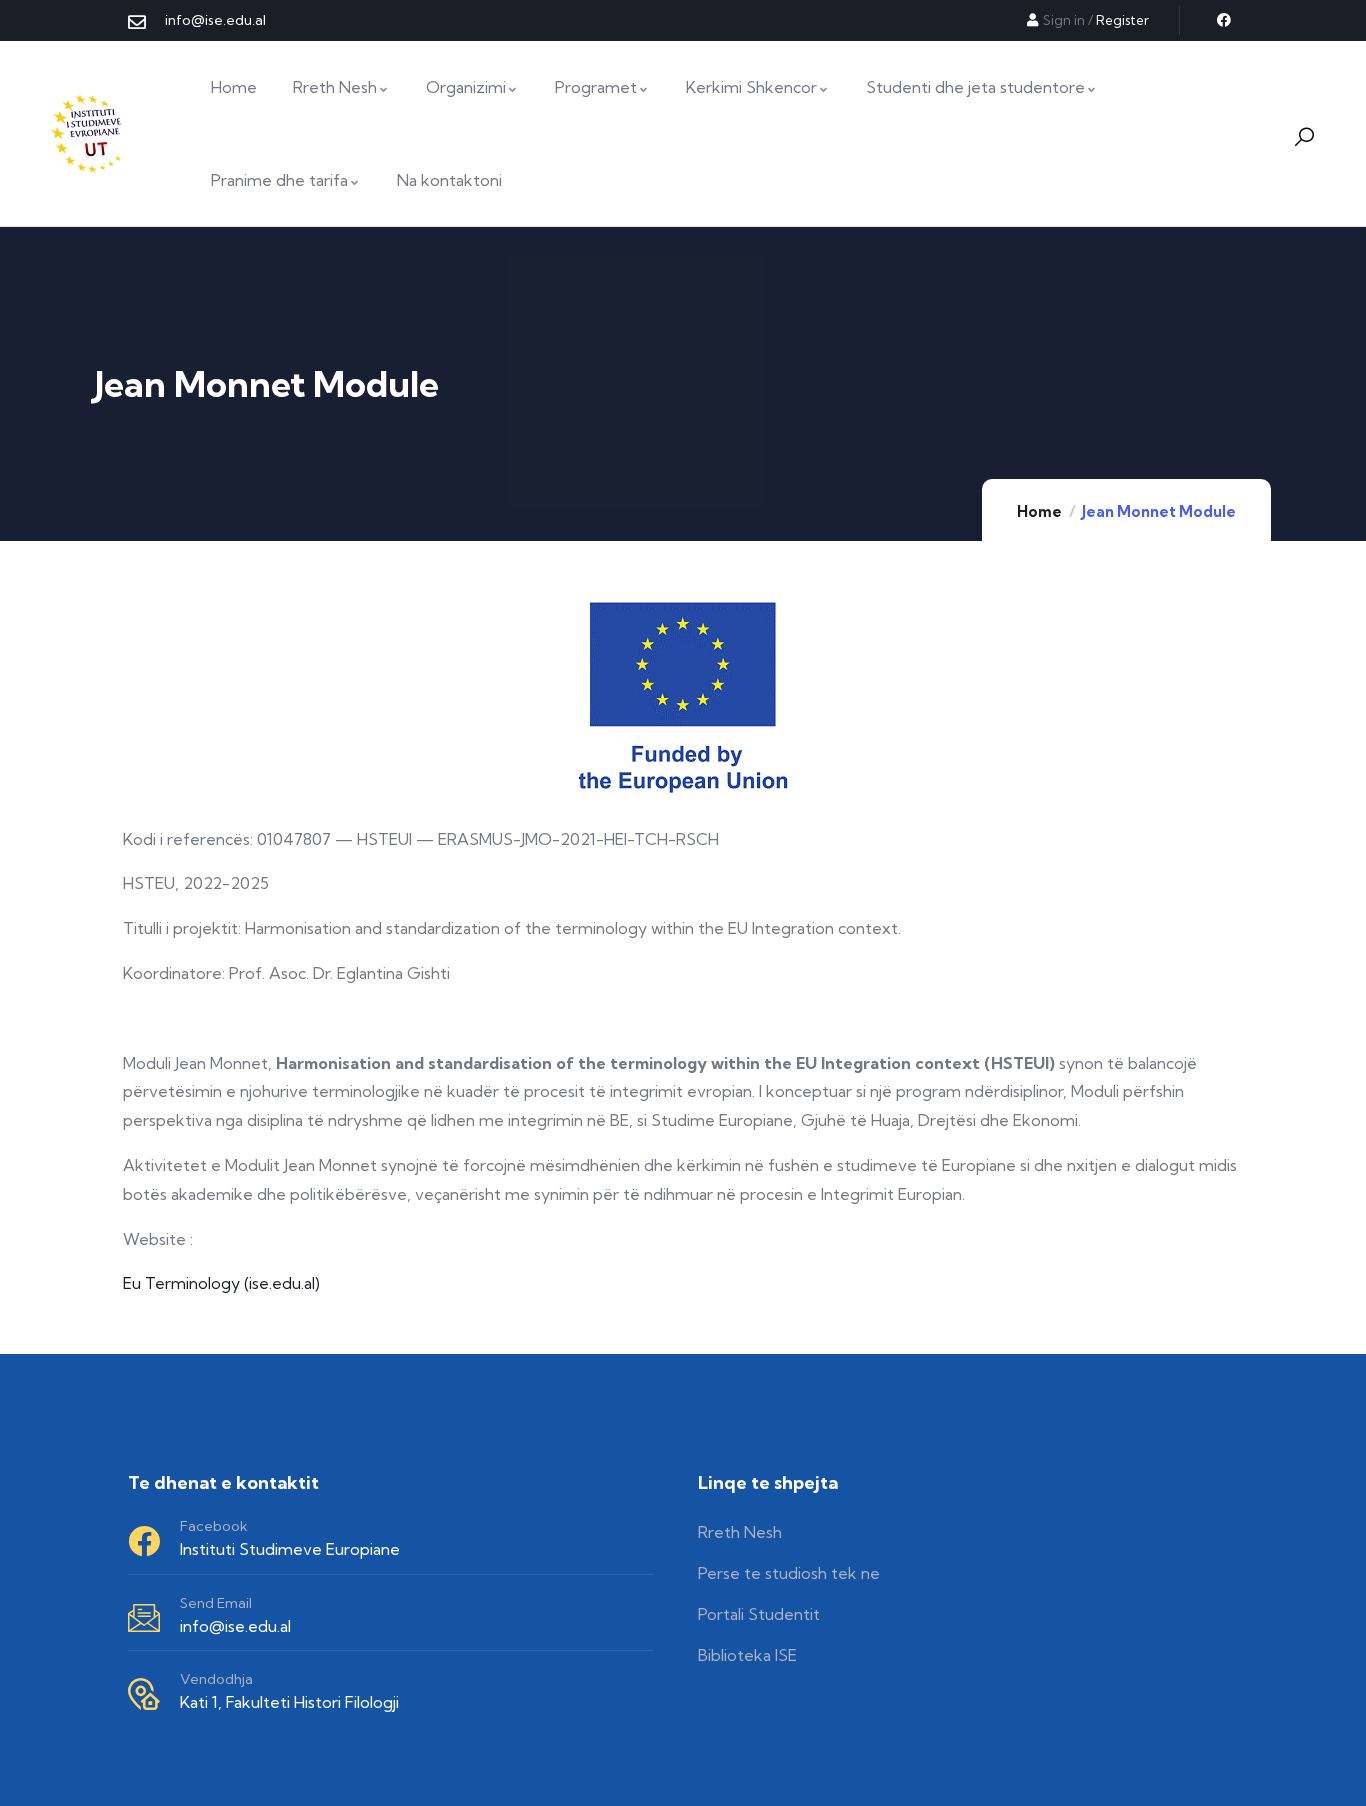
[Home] (89, 134)
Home (1039, 511)
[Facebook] (1224, 20)
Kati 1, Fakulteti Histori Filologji (289, 1702)
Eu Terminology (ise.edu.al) (221, 1283)
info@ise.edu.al (235, 1626)
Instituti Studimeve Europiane (290, 1549)
